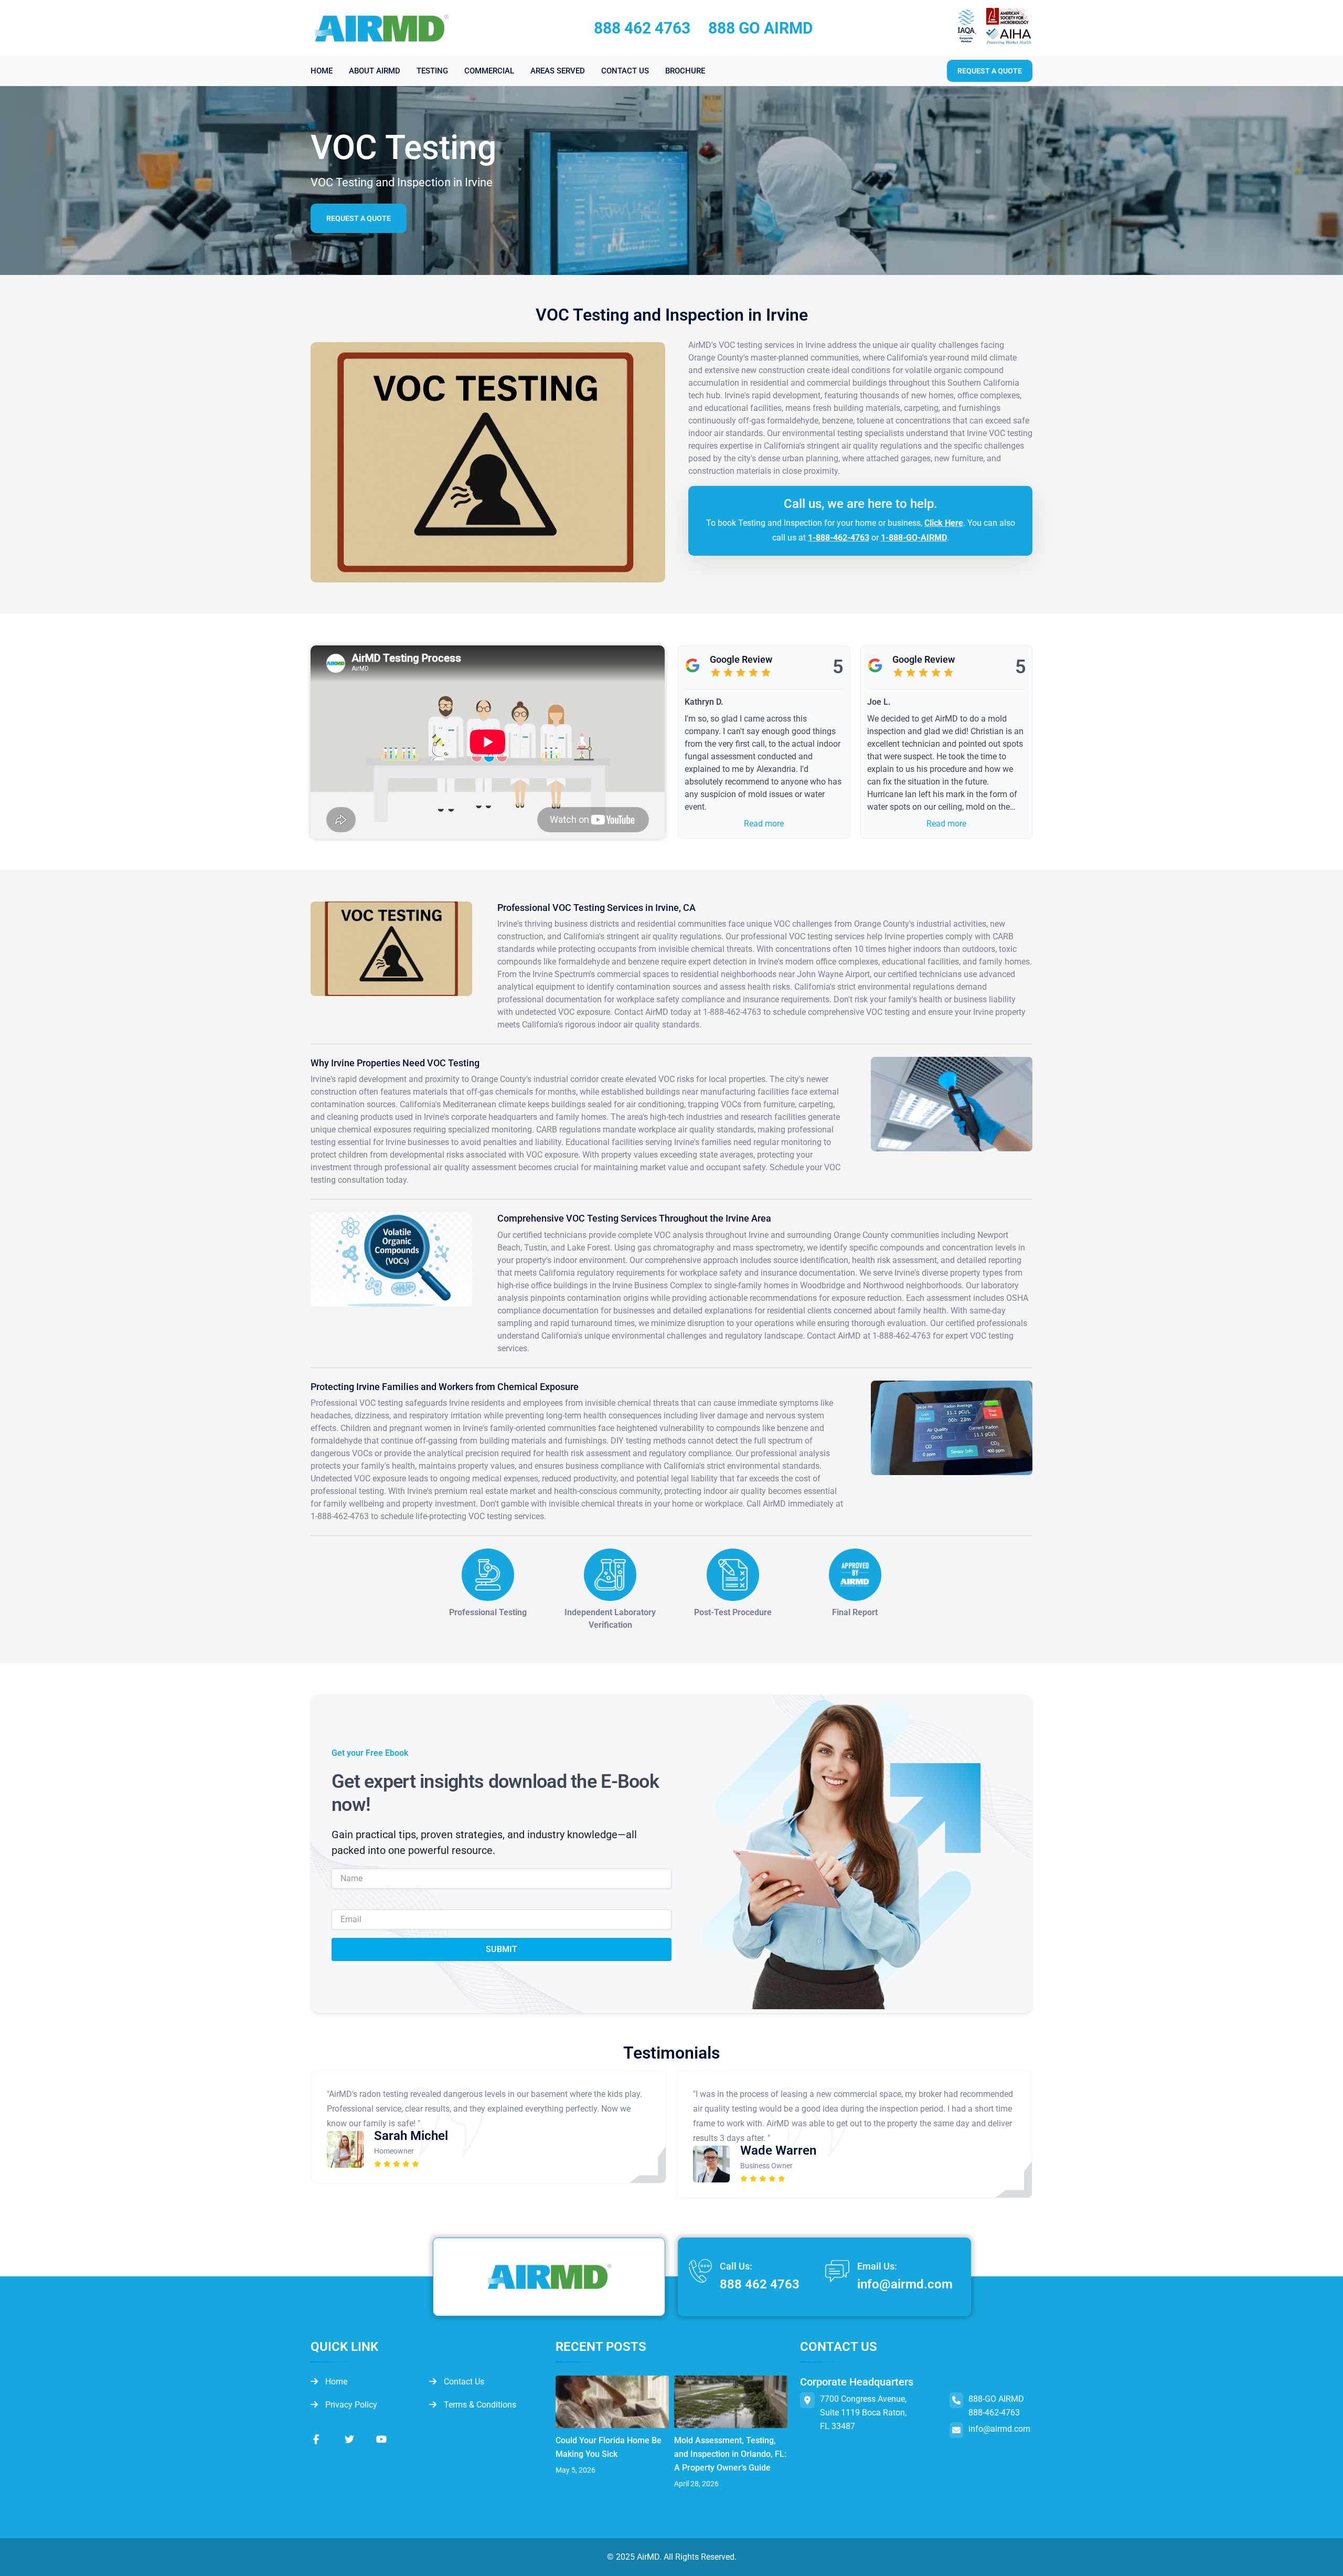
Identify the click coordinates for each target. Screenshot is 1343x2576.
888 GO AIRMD (761, 28)
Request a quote (990, 71)
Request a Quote (359, 218)
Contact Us (463, 2382)
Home (335, 2382)
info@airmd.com (905, 2284)
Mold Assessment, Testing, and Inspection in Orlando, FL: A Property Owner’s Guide (730, 2454)
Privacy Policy (350, 2405)
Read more (764, 824)
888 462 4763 (642, 28)
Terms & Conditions (479, 2405)
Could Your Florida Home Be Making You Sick (609, 2447)
